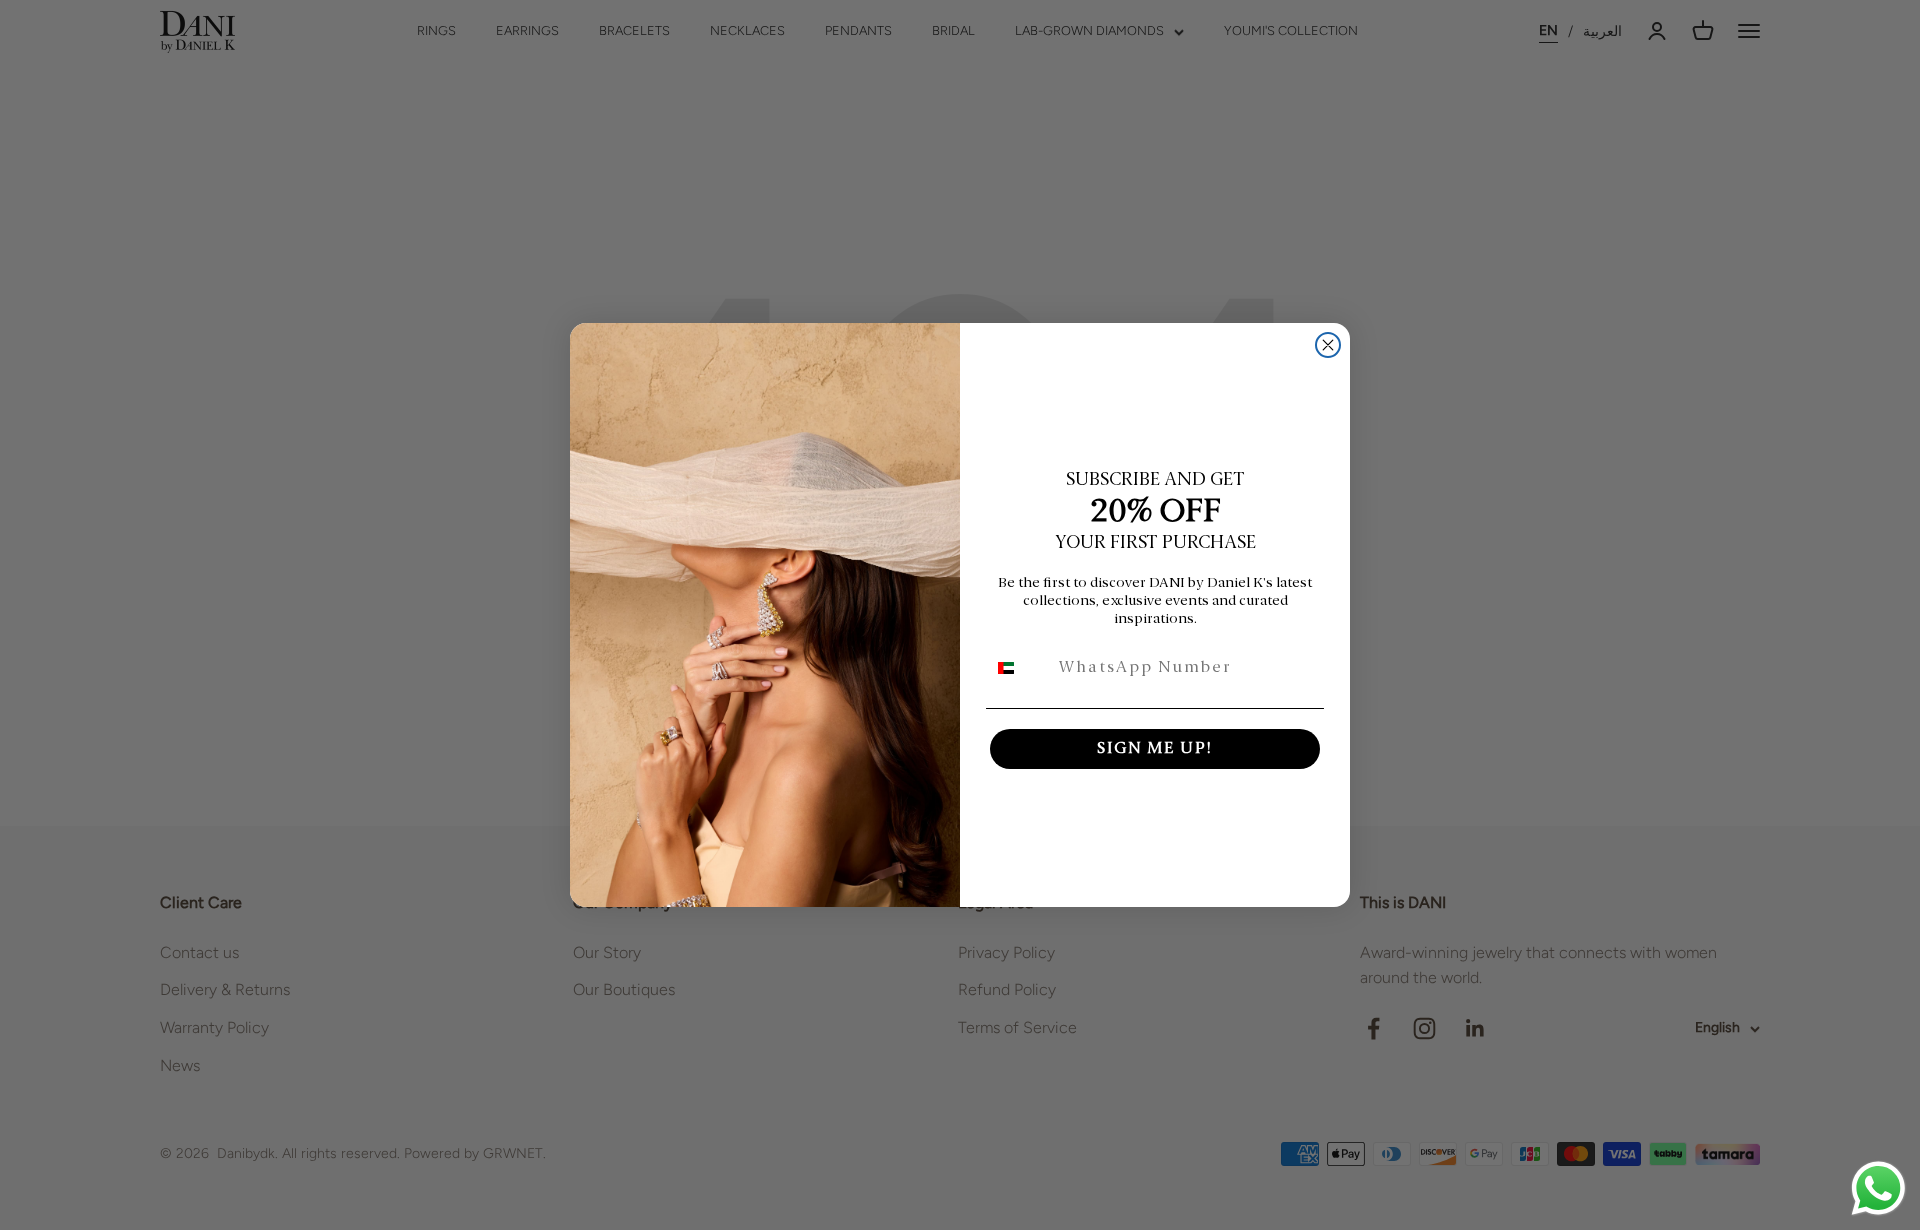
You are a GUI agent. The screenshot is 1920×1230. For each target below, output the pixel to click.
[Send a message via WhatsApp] (1878, 1188)
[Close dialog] (1328, 345)
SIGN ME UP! (1155, 749)
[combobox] (1018, 668)
